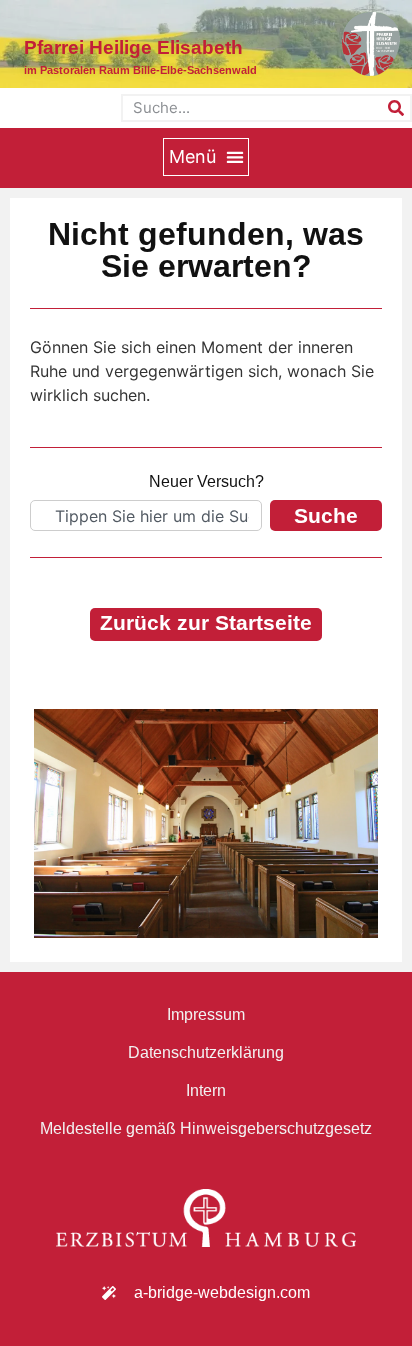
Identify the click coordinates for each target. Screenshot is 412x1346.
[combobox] (146, 515)
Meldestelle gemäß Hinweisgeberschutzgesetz (206, 1128)
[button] (206, 157)
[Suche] (396, 108)
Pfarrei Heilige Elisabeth (133, 47)
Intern (206, 1090)
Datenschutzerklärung (206, 1052)
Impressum (206, 1014)
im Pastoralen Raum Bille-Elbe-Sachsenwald (140, 70)
